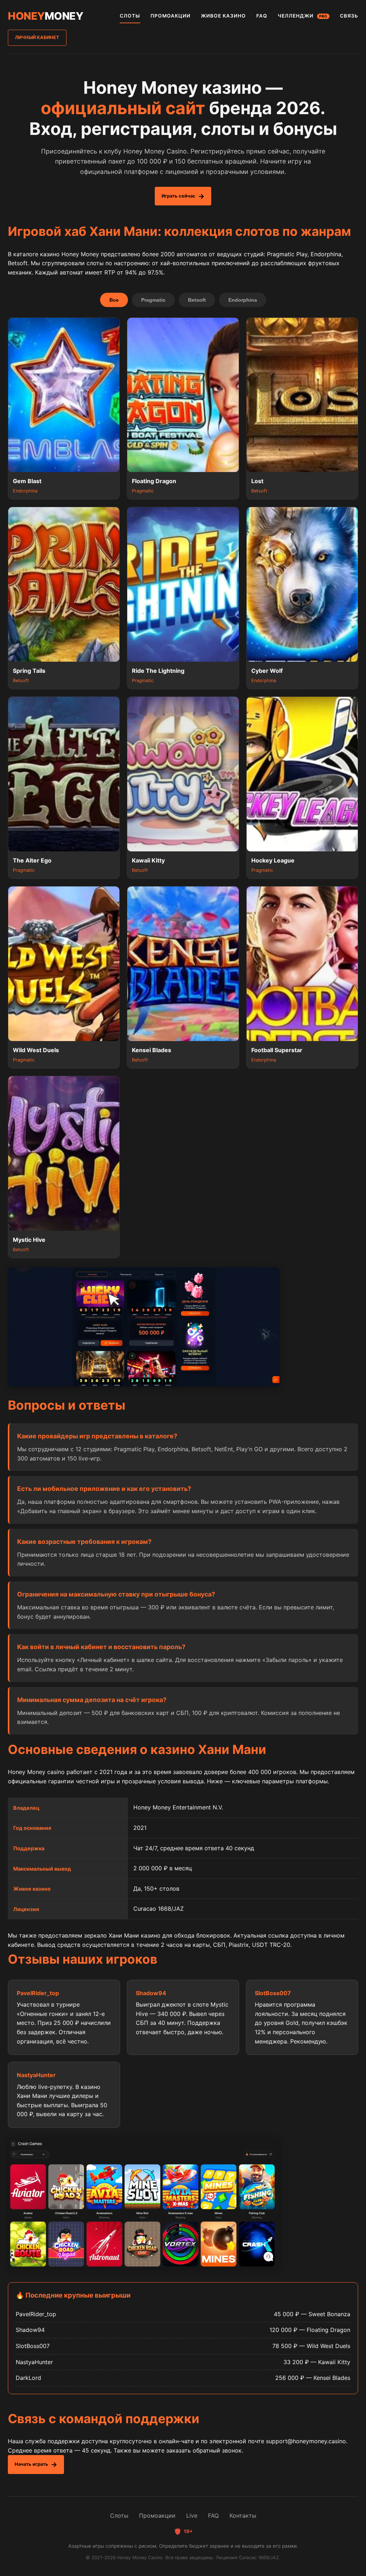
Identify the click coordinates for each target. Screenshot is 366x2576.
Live (192, 2516)
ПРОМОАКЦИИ (170, 16)
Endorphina (243, 300)
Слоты (119, 2516)
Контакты (243, 2516)
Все (114, 300)
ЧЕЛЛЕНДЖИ (303, 16)
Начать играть (31, 2464)
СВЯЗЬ (349, 16)
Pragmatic (153, 300)
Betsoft (197, 300)
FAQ (262, 16)
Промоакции (157, 2516)
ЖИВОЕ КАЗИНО (223, 16)
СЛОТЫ (130, 16)
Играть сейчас (179, 196)
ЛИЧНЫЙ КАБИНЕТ (37, 37)
